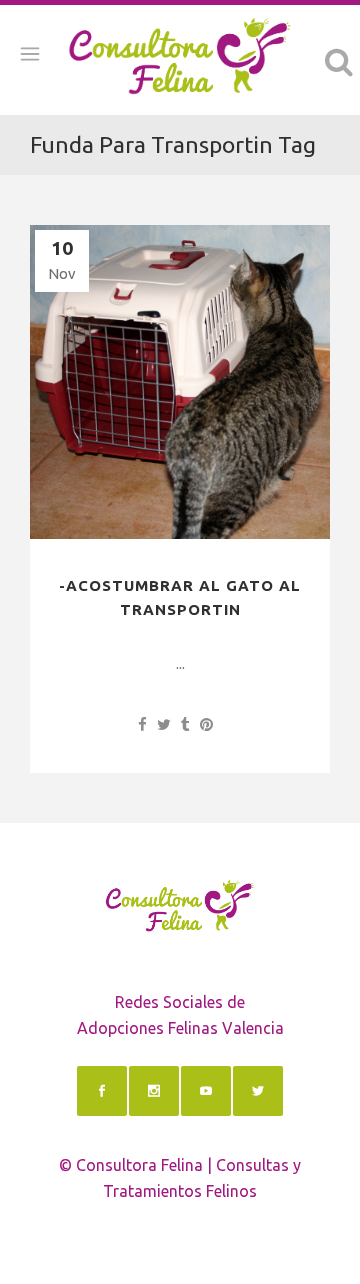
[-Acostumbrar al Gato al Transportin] (180, 382)
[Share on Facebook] (142, 724)
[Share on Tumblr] (185, 724)
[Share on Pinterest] (206, 724)
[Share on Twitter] (164, 724)
